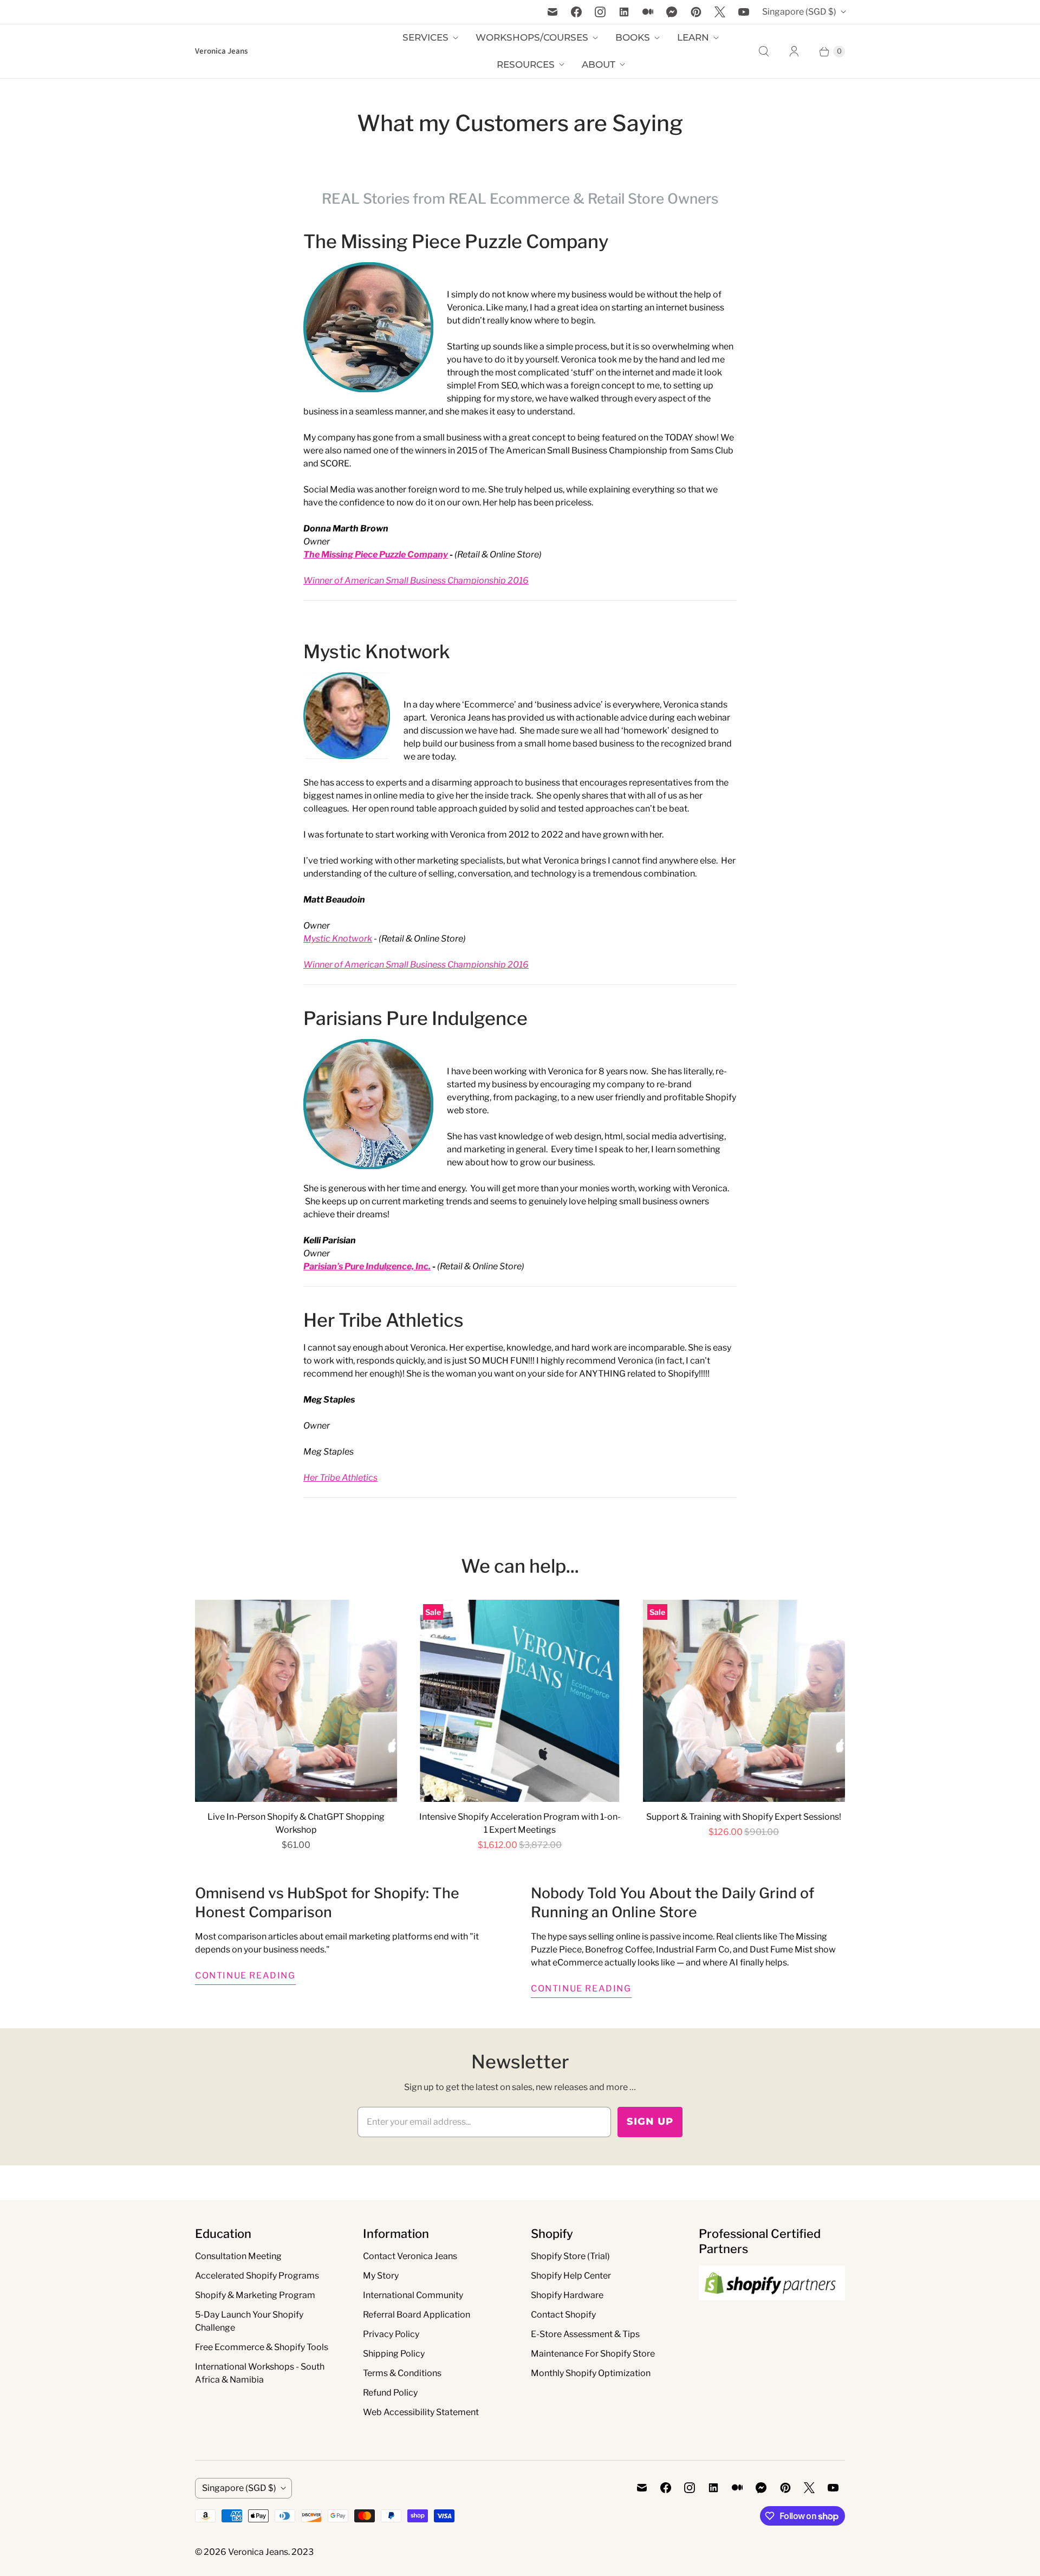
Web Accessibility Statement (421, 2412)
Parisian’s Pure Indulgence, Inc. (367, 1266)
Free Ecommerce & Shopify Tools (262, 2347)
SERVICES (425, 37)
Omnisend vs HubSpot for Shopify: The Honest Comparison (327, 1903)
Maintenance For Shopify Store (593, 2354)
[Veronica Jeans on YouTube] (744, 12)
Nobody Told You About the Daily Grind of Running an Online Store (672, 1903)
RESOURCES (526, 64)
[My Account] (794, 51)
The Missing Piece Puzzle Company (456, 241)
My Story (381, 2276)
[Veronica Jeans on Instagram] (600, 12)
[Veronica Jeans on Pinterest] (696, 12)
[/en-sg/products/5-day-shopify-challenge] (744, 1701)
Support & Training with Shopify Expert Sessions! (744, 1817)
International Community (413, 2295)
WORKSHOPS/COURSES (532, 37)
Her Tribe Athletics (383, 1320)
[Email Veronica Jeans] (552, 12)
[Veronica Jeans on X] (720, 12)
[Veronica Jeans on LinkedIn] (624, 12)
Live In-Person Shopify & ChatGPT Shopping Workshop (296, 1823)
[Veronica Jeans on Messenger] (672, 12)
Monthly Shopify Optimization (591, 2373)
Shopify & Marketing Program (255, 2295)
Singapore (799, 12)
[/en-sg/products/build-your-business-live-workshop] (520, 1701)
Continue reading (245, 1975)
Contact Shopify (563, 2315)
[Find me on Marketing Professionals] (772, 2311)
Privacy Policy (391, 2334)
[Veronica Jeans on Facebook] (576, 12)
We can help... (520, 1566)
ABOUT (599, 64)
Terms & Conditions (402, 2373)
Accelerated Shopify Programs (257, 2276)
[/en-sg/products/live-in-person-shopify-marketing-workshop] (296, 1701)
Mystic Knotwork (377, 651)
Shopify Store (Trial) (570, 2256)
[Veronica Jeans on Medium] (648, 12)
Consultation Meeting (238, 2256)
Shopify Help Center (571, 2276)
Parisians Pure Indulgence (415, 1018)
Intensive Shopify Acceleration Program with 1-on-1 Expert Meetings (520, 1823)
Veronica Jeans (258, 2552)
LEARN (693, 37)
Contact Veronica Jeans (410, 2256)
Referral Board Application (417, 2315)
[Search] (764, 51)
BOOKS (633, 37)
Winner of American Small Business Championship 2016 (416, 580)
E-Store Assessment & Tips (585, 2334)
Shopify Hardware (567, 2295)
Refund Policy (390, 2393)
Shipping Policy (394, 2354)
